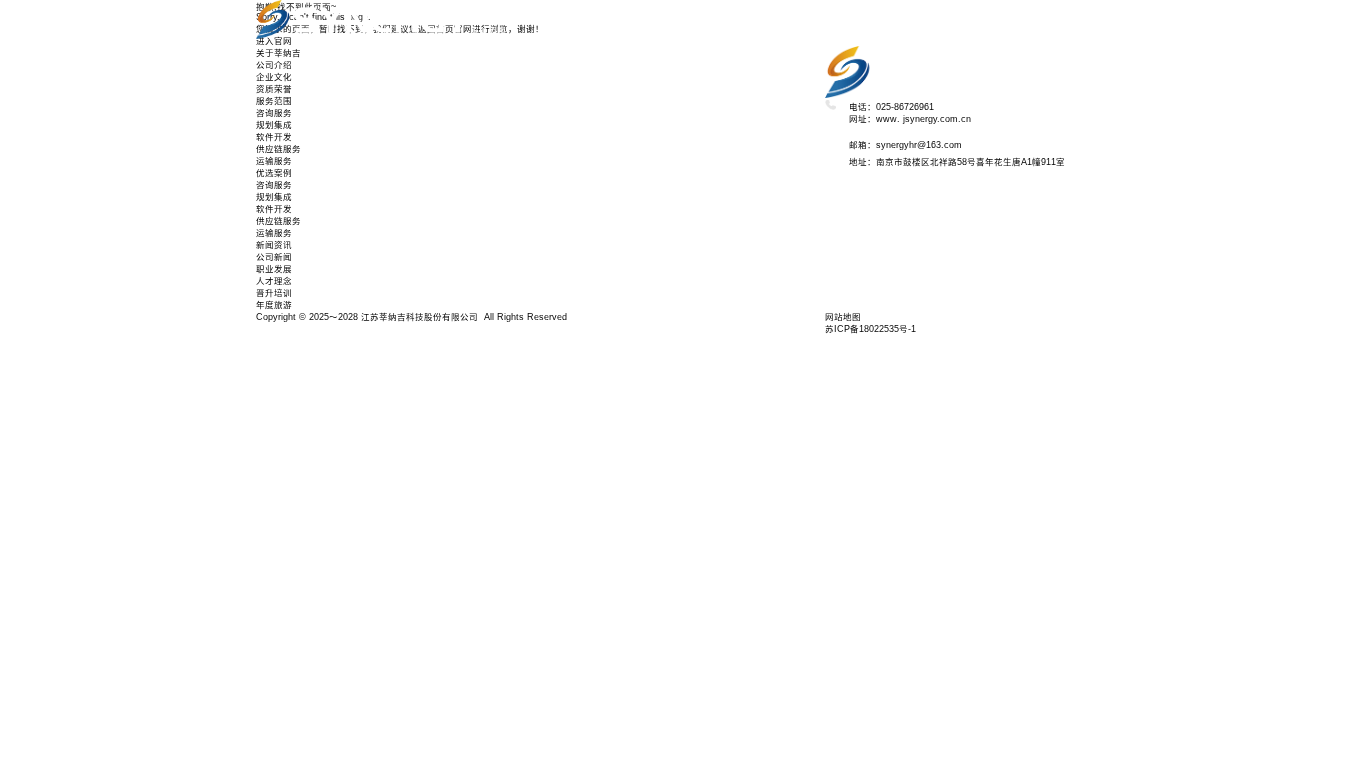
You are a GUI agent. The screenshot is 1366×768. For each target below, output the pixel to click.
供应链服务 (492, 79)
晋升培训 (488, 211)
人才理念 (488, 199)
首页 (479, 7)
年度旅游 (488, 223)
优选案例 (488, 103)
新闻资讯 (488, 175)
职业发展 (488, 187)
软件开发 (488, 67)
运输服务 (488, 91)
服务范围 (488, 31)
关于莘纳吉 (492, 19)
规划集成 (488, 55)
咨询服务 (488, 43)
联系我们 (488, 247)
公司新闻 (274, 257)
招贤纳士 (488, 235)
